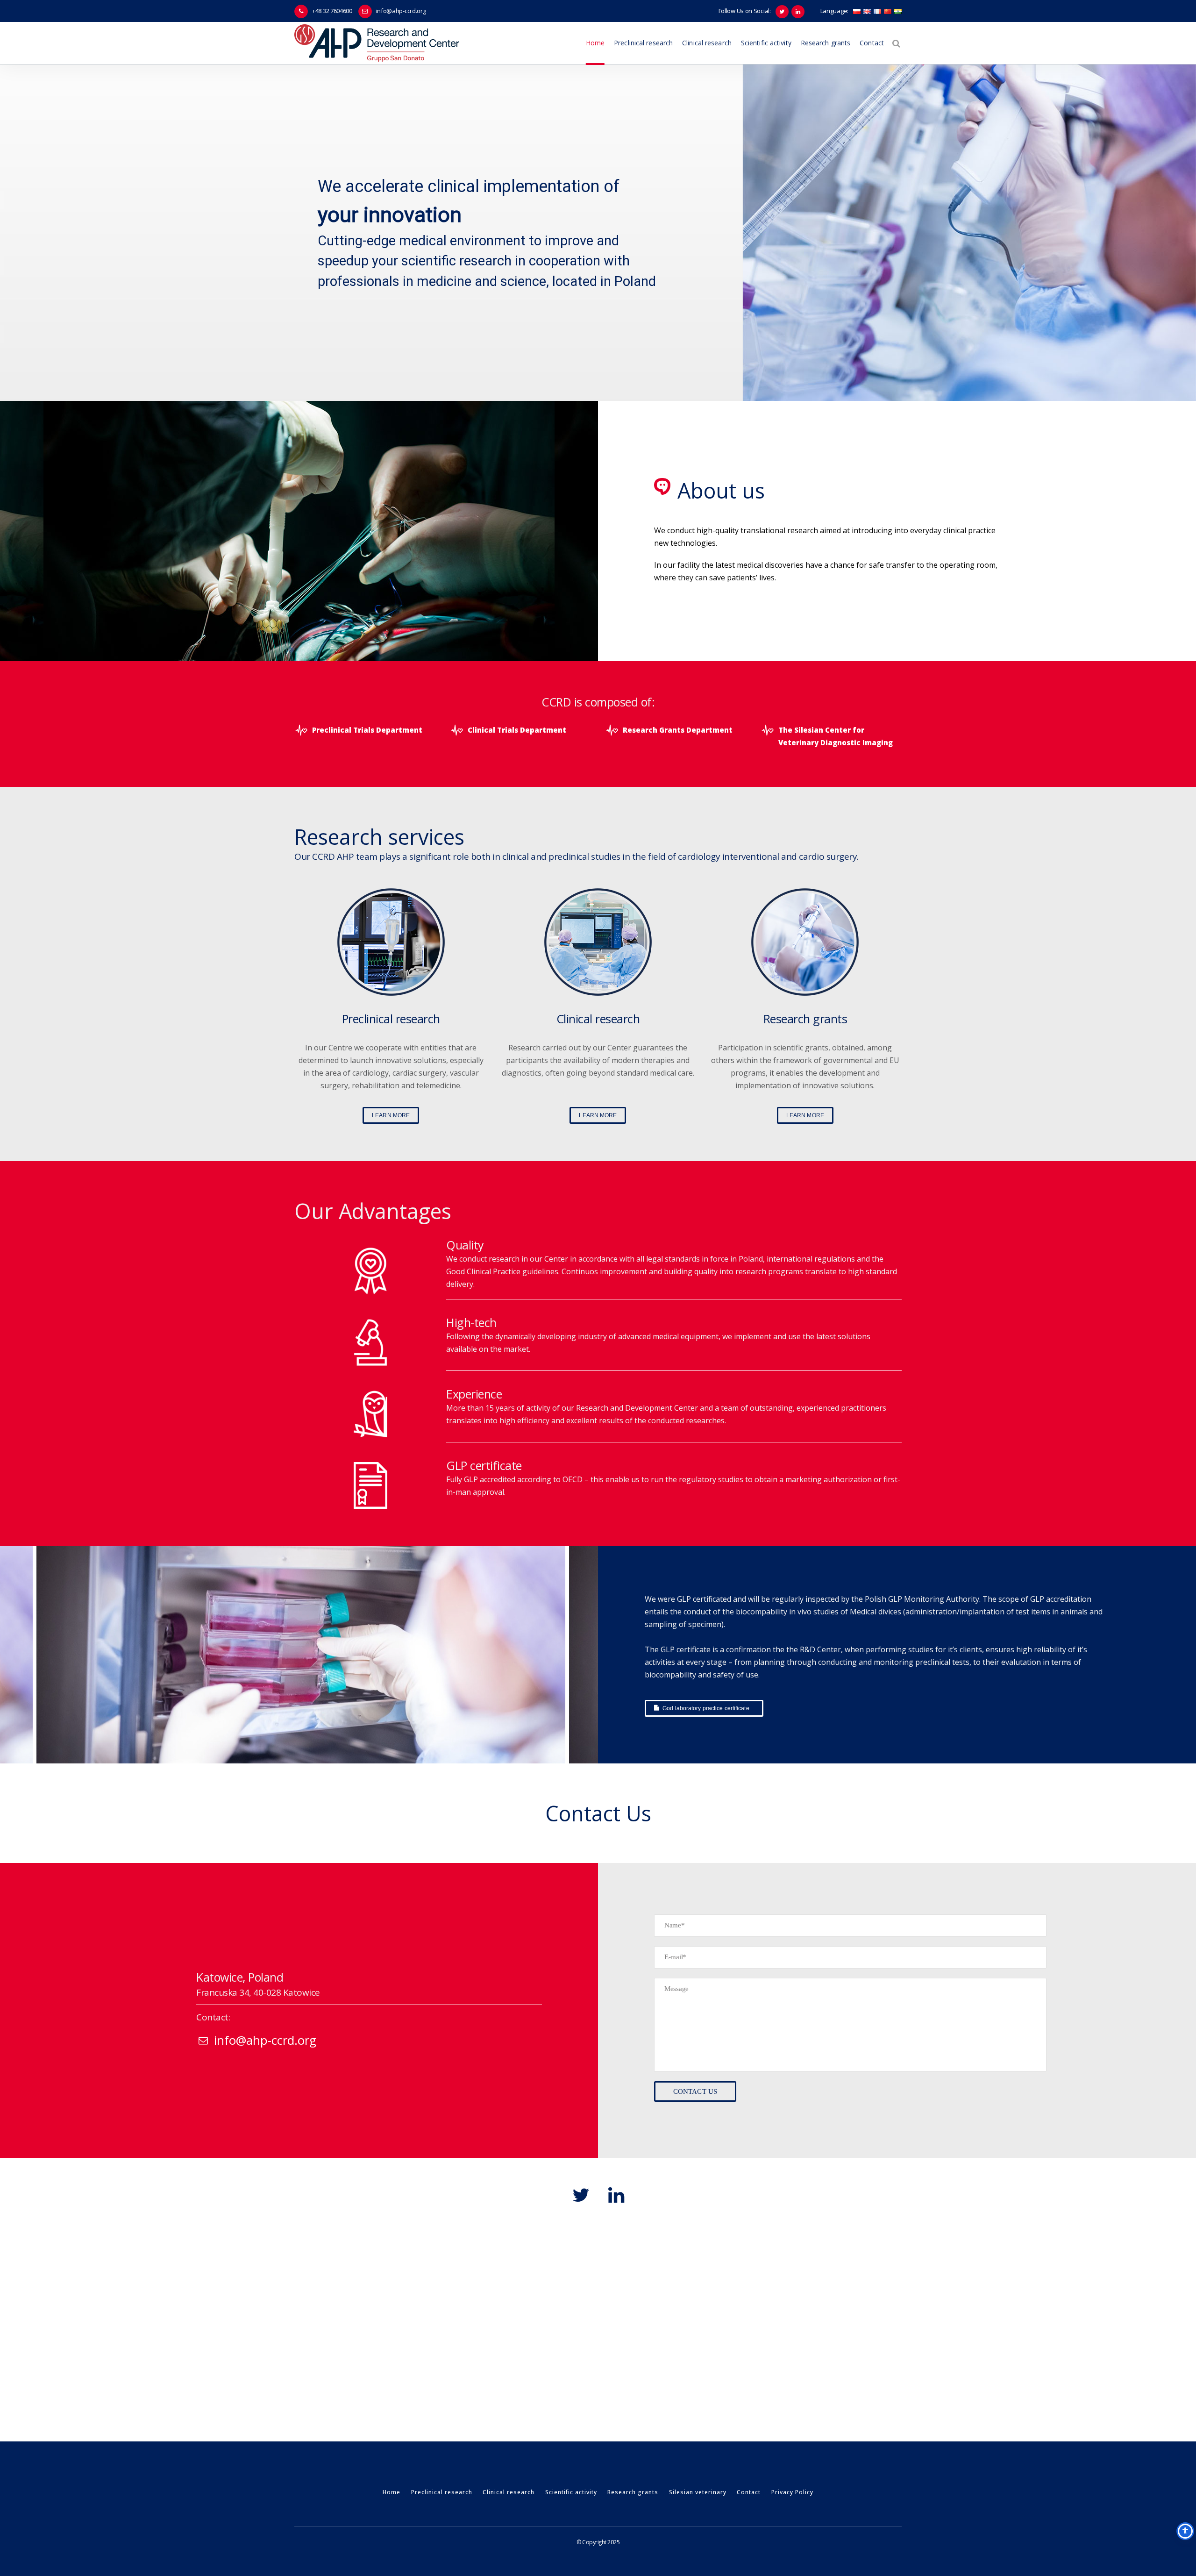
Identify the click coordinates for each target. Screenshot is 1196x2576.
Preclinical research (442, 2492)
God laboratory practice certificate (706, 1708)
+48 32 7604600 (332, 11)
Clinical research (509, 2492)
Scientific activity (571, 2492)
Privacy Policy (792, 2492)
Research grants (633, 2492)
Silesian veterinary (698, 2492)
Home (392, 2492)
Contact (749, 2492)
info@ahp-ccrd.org (401, 11)
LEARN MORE (391, 1115)
